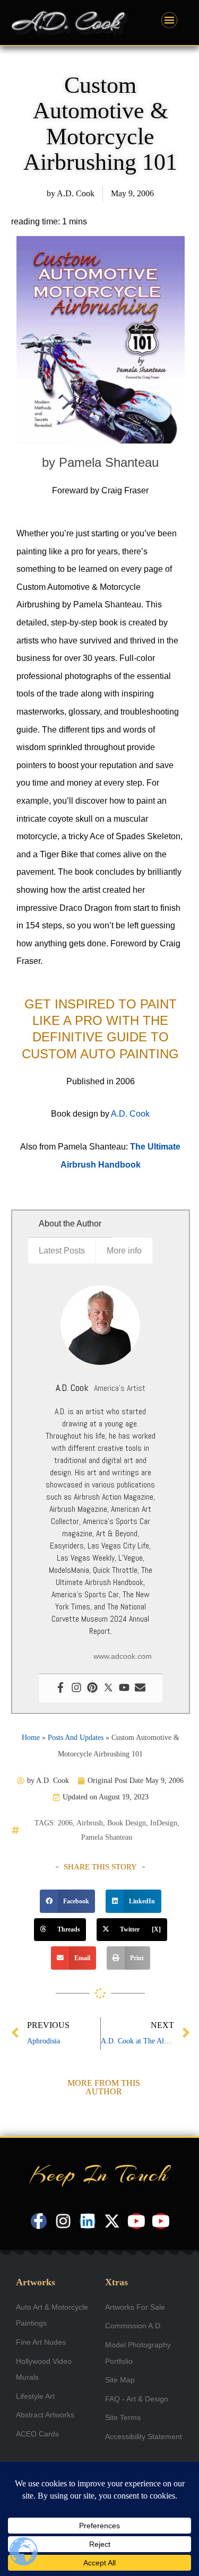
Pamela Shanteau (107, 1837)
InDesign (164, 1823)
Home (31, 1738)
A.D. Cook (130, 1114)
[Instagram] (76, 1688)
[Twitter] (108, 1688)
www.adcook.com (123, 1656)
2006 (65, 1823)
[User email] (140, 1688)
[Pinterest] (92, 1688)
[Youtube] (124, 1688)
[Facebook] (60, 1688)
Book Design (127, 1823)
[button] (67, 1901)
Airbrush (90, 1823)
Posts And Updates (76, 1738)
